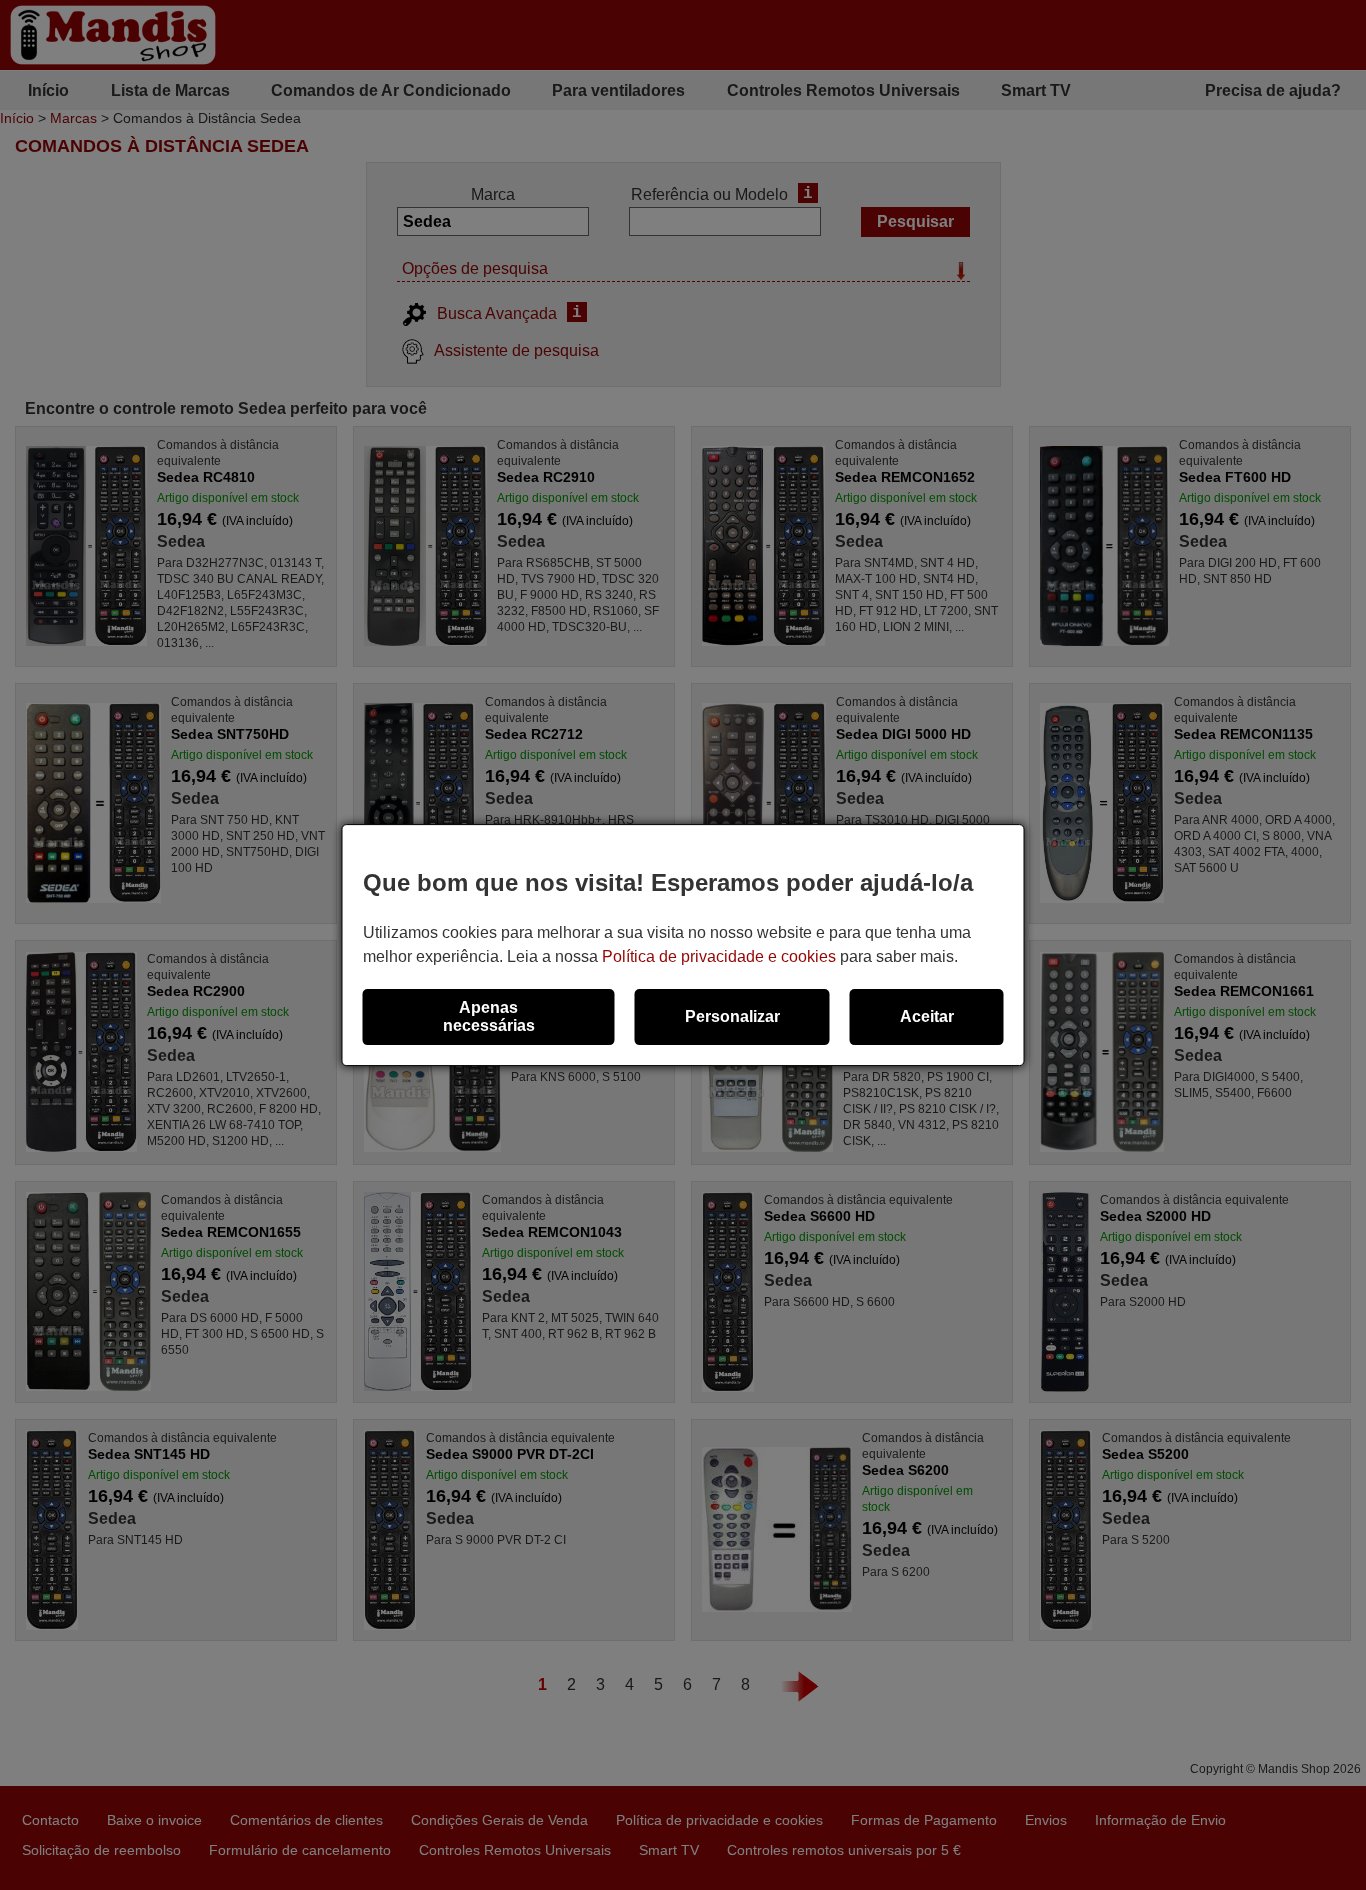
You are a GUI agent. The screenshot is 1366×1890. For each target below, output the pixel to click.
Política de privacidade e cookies (719, 956)
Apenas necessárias (489, 1016)
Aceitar (927, 1016)
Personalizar (732, 1016)
